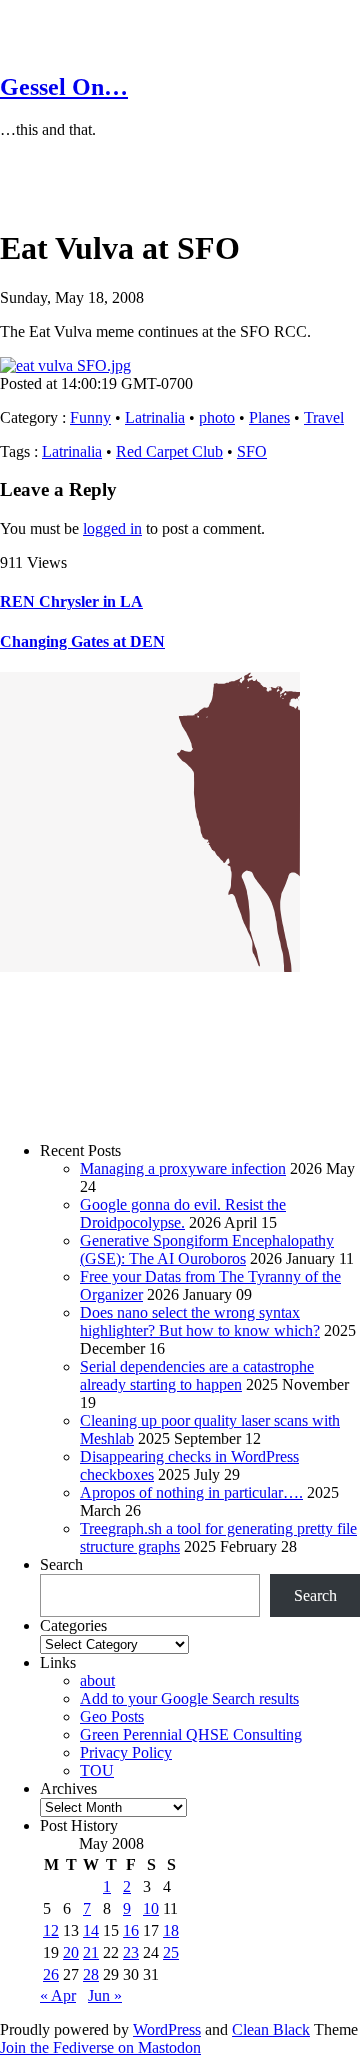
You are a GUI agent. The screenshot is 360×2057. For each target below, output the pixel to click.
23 (131, 1952)
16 (131, 1930)
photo (217, 417)
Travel (324, 417)
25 (171, 1952)
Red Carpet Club (169, 451)
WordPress (167, 2029)
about (97, 1680)
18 (171, 1930)
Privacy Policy (126, 1752)
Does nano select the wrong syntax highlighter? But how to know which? (200, 1321)
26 (51, 1974)
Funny (90, 417)
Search (61, 1564)
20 (71, 1952)
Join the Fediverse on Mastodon (100, 2047)
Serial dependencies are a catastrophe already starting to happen (197, 1375)
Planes (269, 417)
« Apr (58, 1995)
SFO (252, 451)
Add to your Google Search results (189, 1698)
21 (91, 1952)
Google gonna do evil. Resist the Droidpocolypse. (183, 1213)
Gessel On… (64, 87)
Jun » (105, 1995)
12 (51, 1930)
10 (151, 1908)
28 (91, 1974)
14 (91, 1930)
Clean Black (271, 2029)
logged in (112, 528)
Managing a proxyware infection (183, 1168)
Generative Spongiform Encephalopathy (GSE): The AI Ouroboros (207, 1249)
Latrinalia (155, 417)
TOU (97, 1770)
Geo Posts (112, 1716)
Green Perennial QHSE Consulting (191, 1734)
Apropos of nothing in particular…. (191, 1492)
